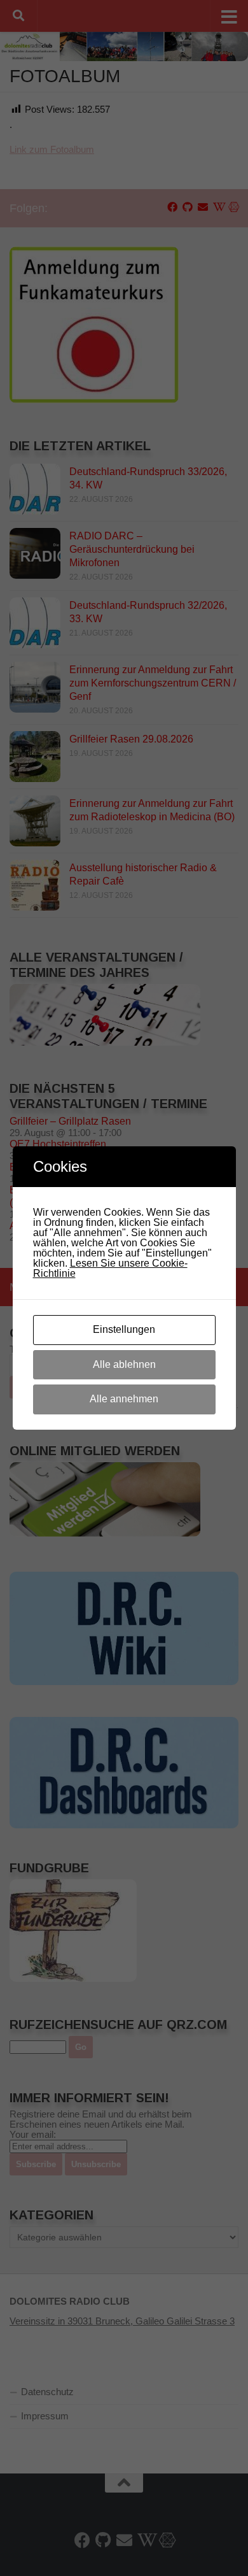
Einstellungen (124, 1329)
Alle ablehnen (124, 1364)
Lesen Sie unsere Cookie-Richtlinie (110, 1268)
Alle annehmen (124, 1399)
